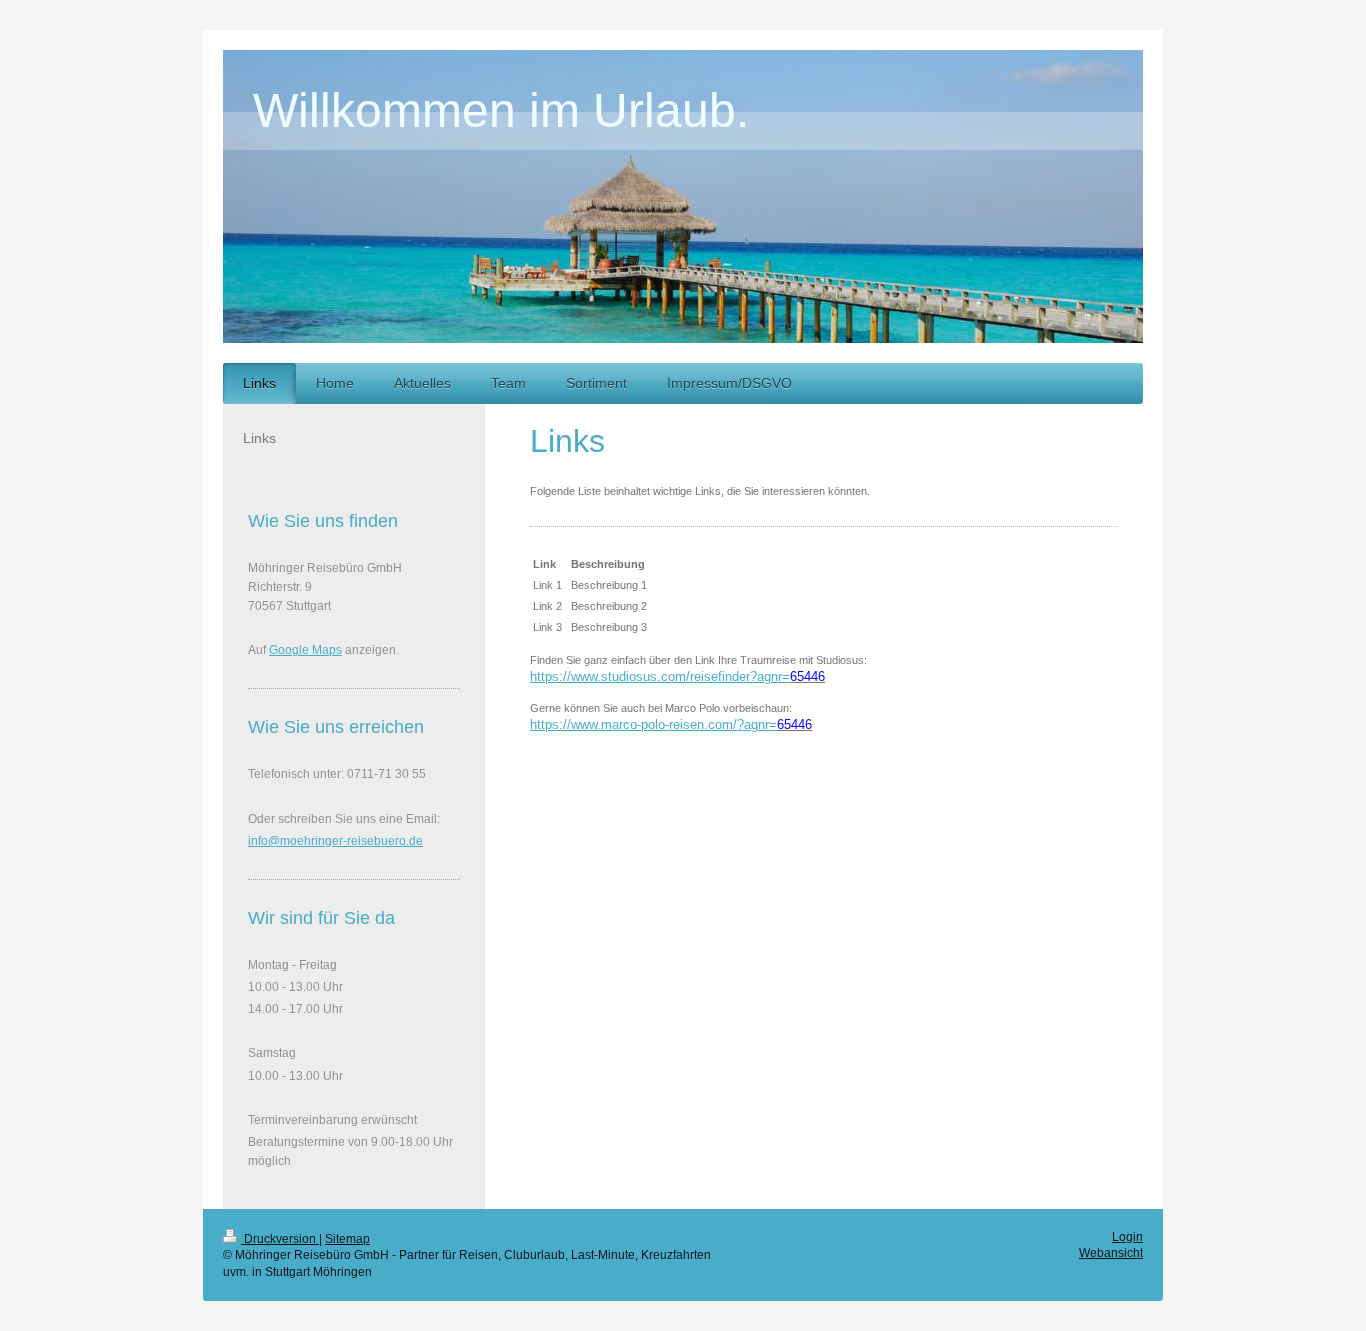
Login (1127, 1237)
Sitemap (347, 1239)
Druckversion (280, 1239)
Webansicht (1111, 1253)
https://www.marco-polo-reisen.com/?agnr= (653, 724)
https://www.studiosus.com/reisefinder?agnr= (660, 676)
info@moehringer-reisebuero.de (335, 841)
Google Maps (305, 650)
